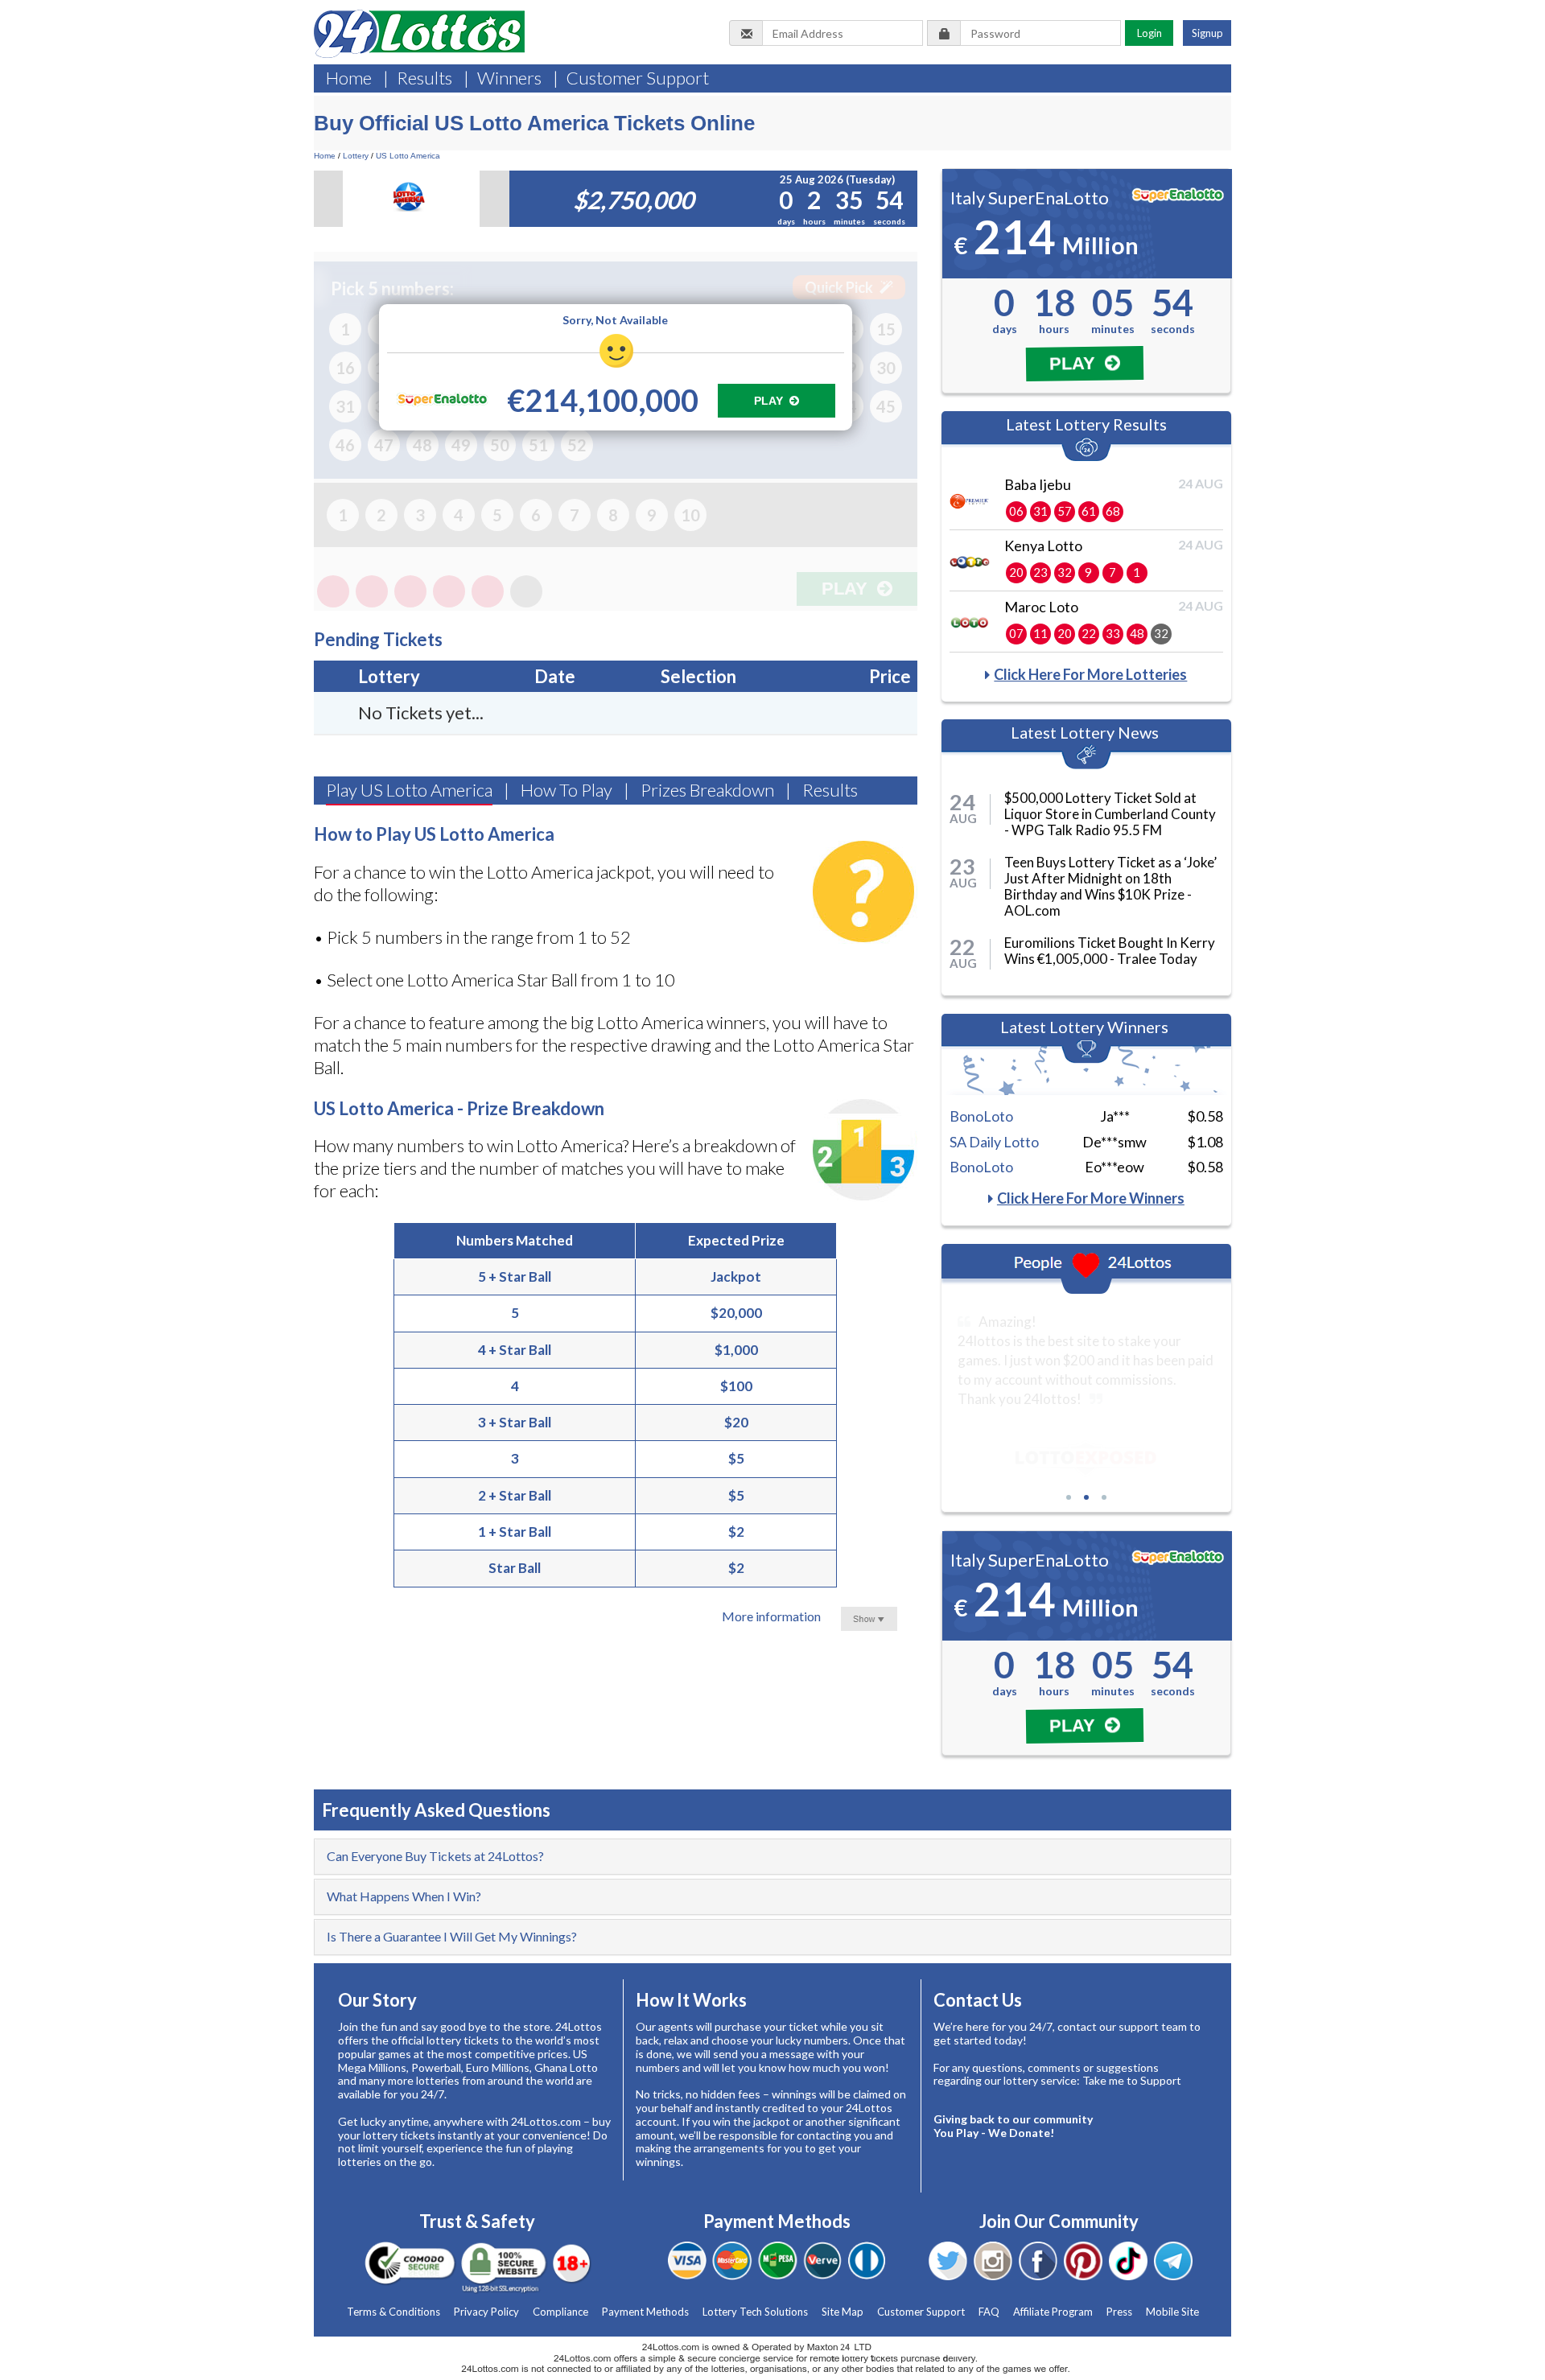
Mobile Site (1172, 2312)
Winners (509, 78)
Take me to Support (1132, 2080)
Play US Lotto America (409, 790)
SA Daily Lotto (994, 1142)
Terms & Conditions (393, 2312)
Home (349, 78)
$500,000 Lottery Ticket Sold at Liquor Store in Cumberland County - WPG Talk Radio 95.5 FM (1110, 814)
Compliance (560, 2312)
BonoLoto (981, 1116)
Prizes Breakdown (707, 790)
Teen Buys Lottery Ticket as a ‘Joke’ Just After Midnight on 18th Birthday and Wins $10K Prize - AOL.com (1110, 886)
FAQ (989, 2312)
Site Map (843, 2312)
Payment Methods (645, 2312)
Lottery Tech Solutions (755, 2312)
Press (1119, 2312)
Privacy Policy (486, 2312)
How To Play (566, 790)
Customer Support (638, 78)
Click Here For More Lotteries (1090, 674)
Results (424, 78)
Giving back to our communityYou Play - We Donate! (1013, 2126)
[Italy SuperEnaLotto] (442, 399)
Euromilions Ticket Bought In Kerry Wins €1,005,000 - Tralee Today (1110, 951)
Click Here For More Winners (1091, 1198)
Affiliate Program (1053, 2312)
